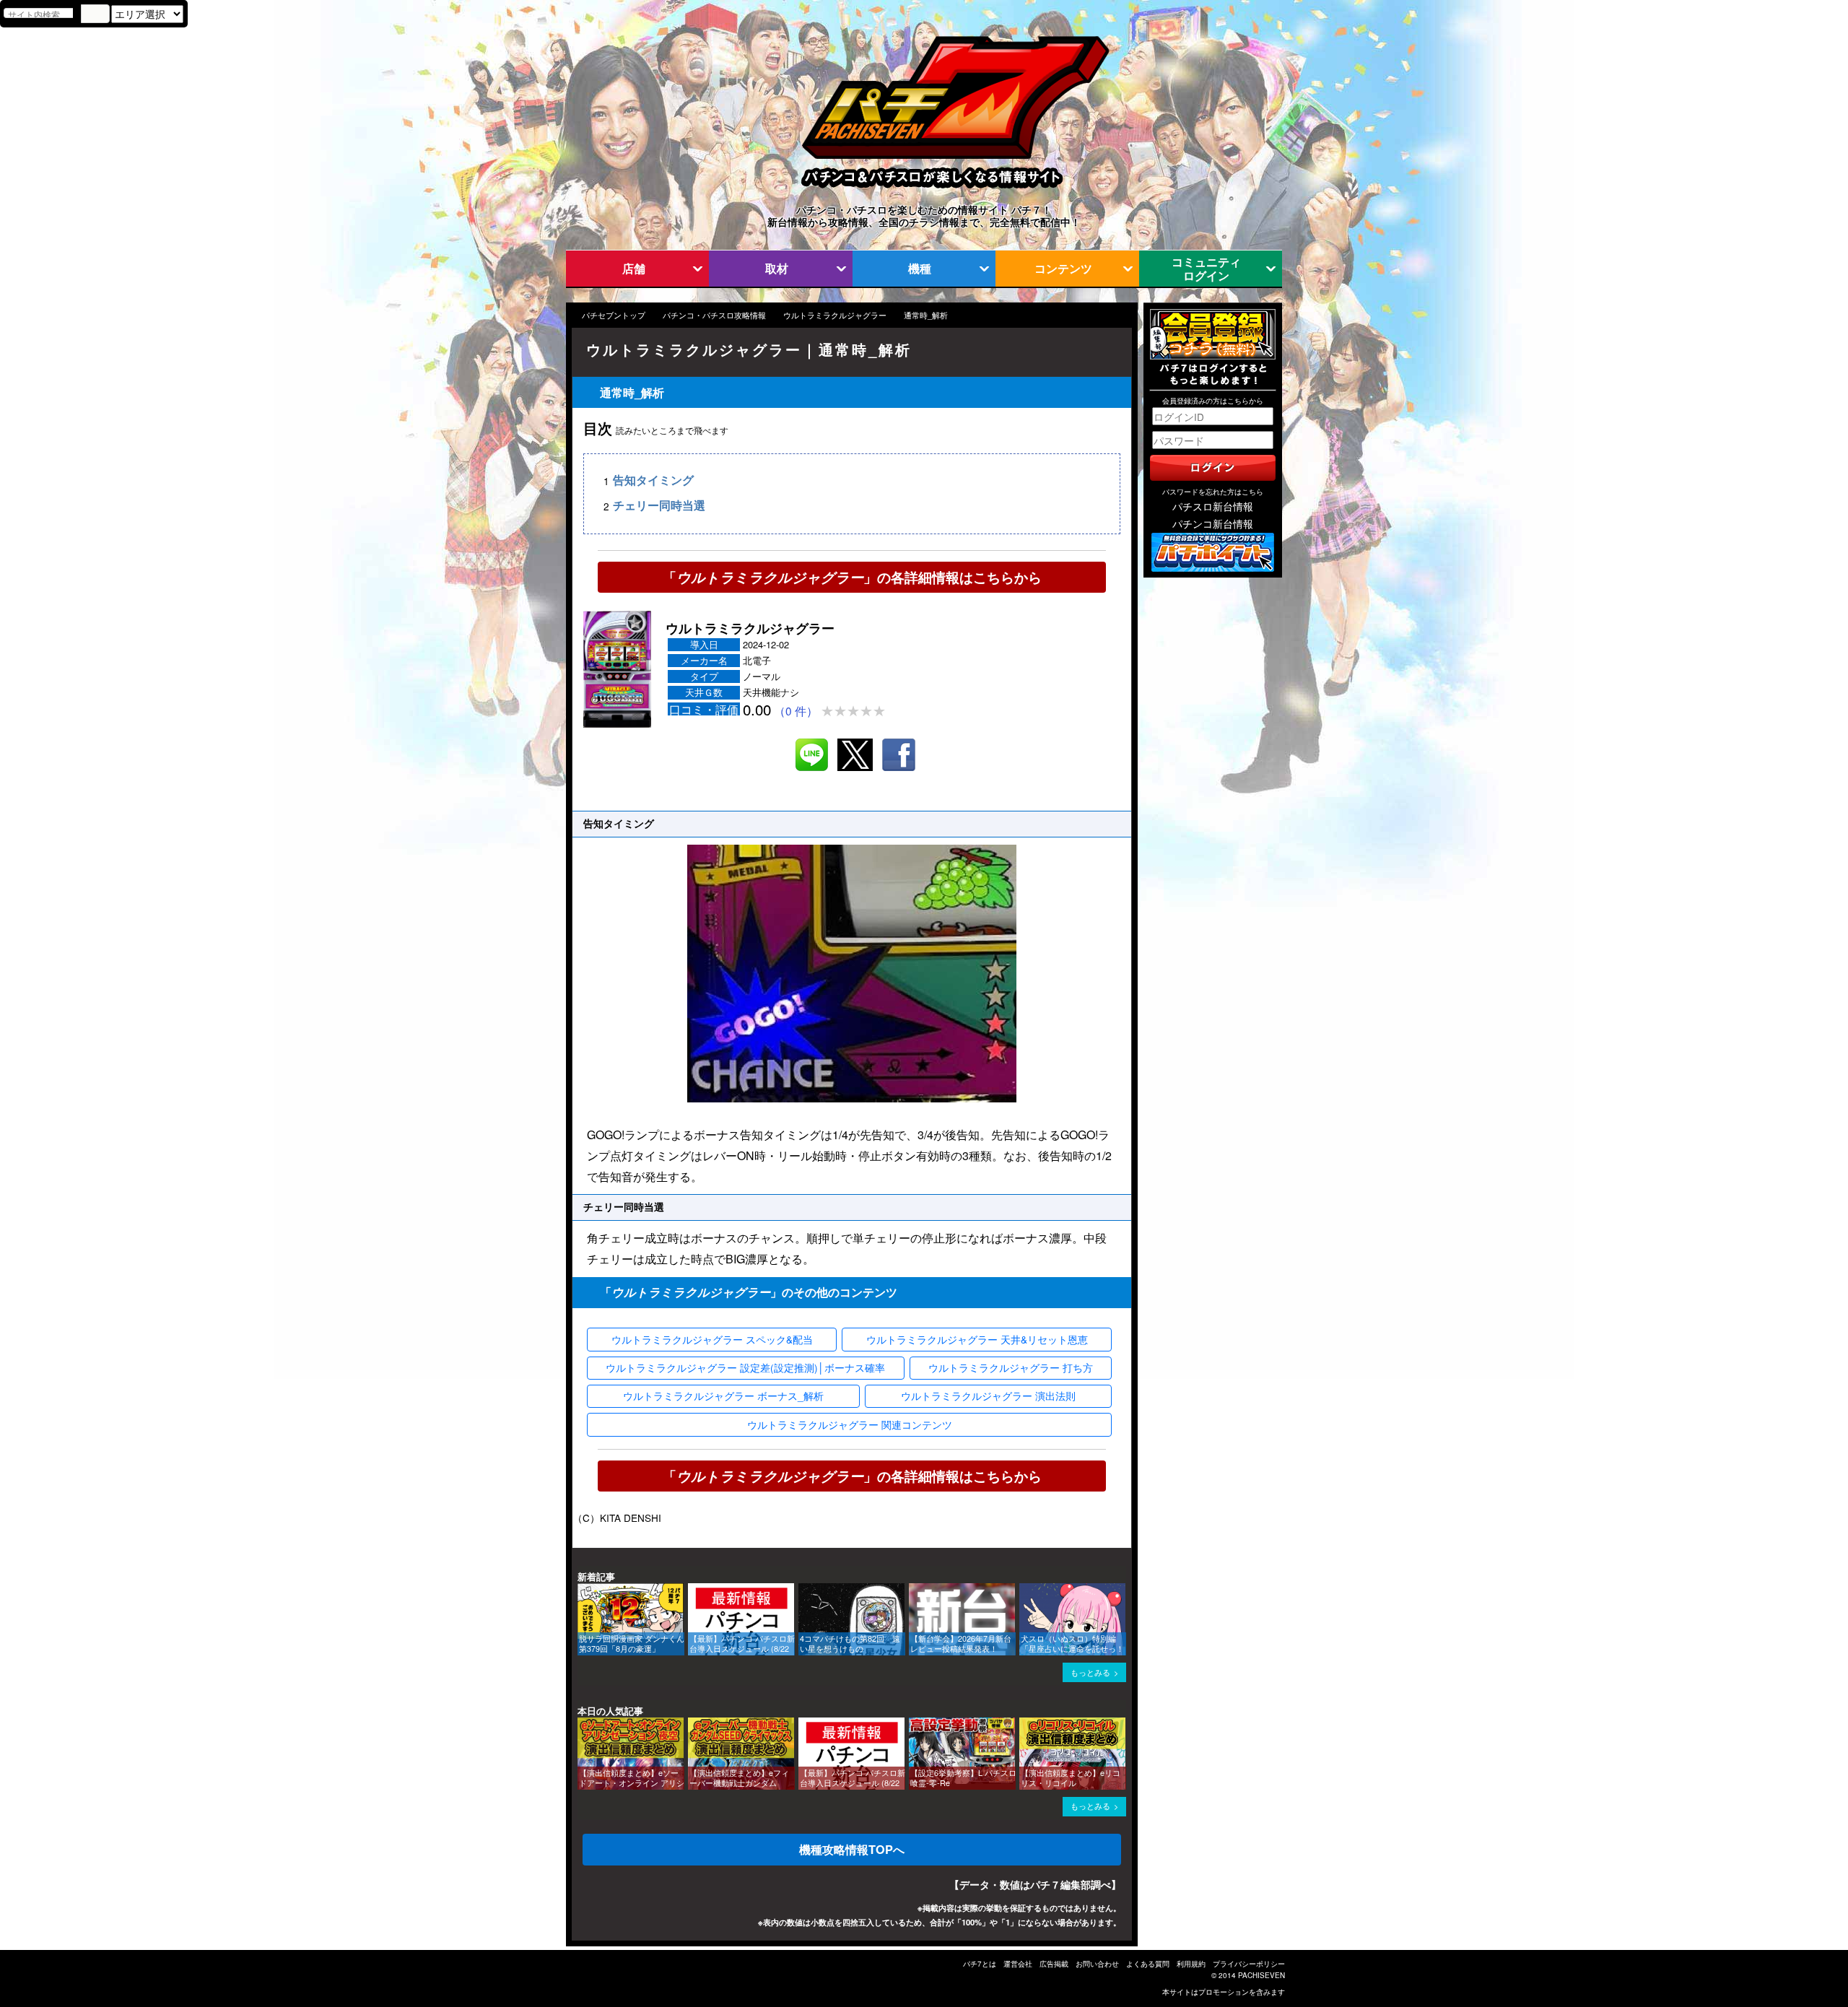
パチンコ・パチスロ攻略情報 (714, 315)
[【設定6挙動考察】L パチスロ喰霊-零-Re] (914, 1724)
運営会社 (1018, 1964)
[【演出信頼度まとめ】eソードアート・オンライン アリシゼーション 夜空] (583, 1724)
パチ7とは (980, 1964)
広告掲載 (1054, 1964)
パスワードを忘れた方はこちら (1213, 492)
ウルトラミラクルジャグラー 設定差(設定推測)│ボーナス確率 (745, 1367)
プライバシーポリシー (1249, 1964)
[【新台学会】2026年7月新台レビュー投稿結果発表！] (914, 1590)
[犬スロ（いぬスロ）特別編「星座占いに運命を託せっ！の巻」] (1024, 1590)
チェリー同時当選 (659, 506)
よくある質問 (1148, 1964)
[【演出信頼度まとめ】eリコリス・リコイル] (1024, 1724)
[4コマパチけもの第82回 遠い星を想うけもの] (803, 1590)
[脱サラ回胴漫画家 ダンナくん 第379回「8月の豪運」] (583, 1590)
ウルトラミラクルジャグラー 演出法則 (988, 1396)
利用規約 (1191, 1964)
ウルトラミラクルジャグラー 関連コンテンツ (850, 1424)
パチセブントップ (614, 315)
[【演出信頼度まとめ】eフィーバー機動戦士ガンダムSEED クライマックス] (693, 1724)
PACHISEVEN (1261, 1975)
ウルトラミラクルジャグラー (835, 315)
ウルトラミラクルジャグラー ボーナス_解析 (723, 1396)
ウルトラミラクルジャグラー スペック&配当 (712, 1339)
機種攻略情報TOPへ (852, 1849)
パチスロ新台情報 (1213, 506)
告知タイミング (653, 480)
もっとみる (1090, 1672)
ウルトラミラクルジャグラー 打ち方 (1011, 1367)
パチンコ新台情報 (1213, 523)
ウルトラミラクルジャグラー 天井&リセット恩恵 (977, 1339)
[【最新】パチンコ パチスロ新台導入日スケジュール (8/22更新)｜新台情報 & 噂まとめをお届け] (693, 1590)
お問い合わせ (1097, 1964)
